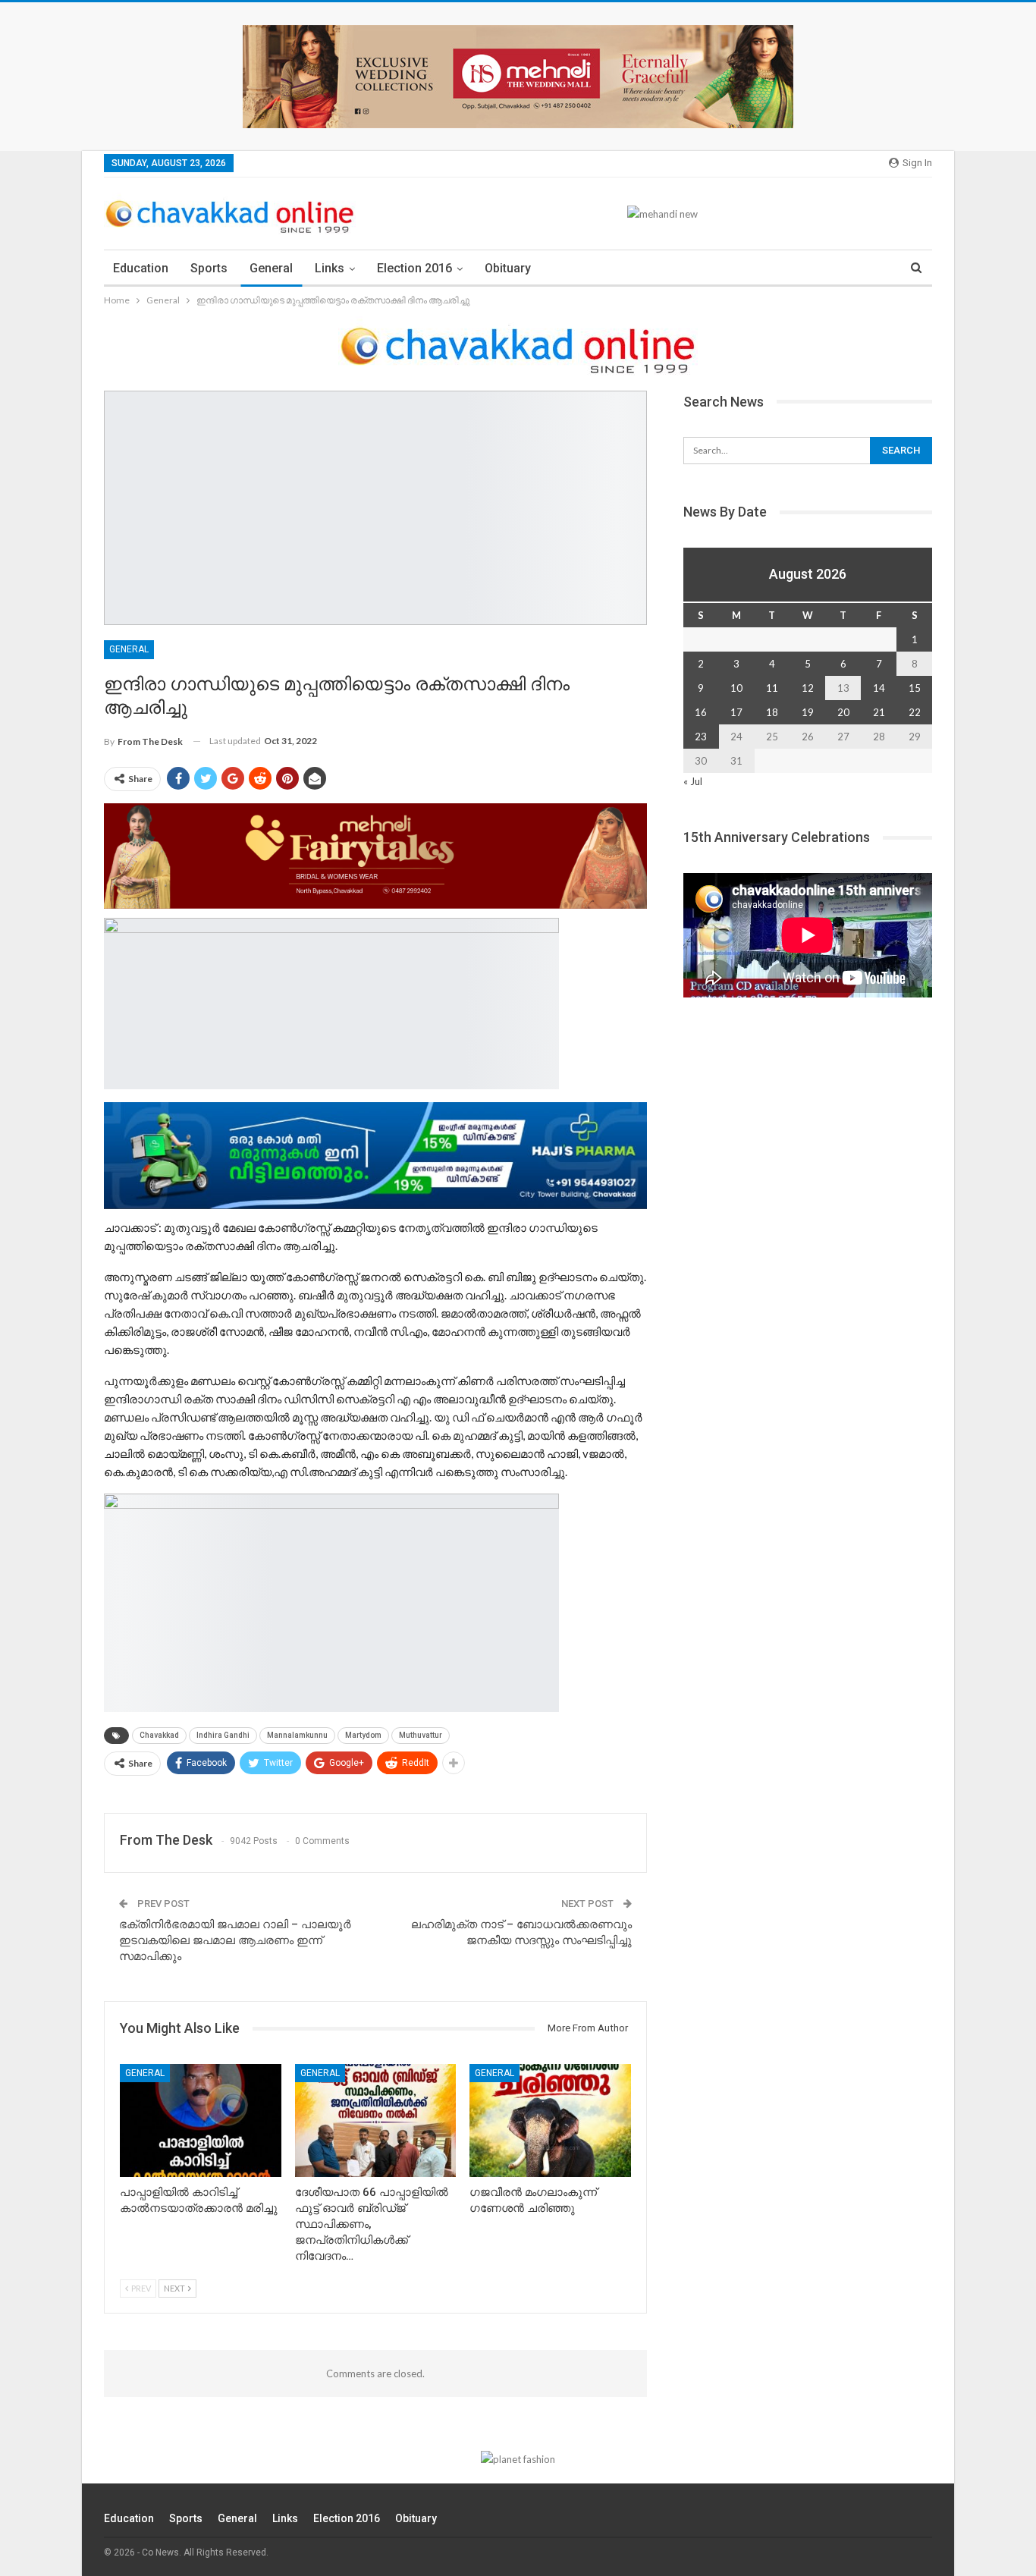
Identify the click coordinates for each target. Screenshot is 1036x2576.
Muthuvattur (421, 1735)
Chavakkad (159, 1735)
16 (701, 712)
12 (808, 688)
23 (701, 737)
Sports (209, 268)
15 (915, 688)
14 (879, 688)
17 (736, 712)
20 (843, 712)
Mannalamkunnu (297, 1735)
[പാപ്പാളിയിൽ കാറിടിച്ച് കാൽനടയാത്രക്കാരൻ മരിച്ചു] (201, 2120)
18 (772, 712)
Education (141, 268)
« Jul (693, 781)
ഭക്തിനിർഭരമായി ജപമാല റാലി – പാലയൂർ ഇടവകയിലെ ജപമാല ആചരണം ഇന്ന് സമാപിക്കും (235, 1940)
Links (330, 268)
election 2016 (414, 268)
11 (772, 688)
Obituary (508, 268)
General (271, 268)
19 (808, 712)
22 (915, 712)
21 (879, 712)
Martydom (363, 1735)
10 (736, 688)
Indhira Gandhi (223, 1735)
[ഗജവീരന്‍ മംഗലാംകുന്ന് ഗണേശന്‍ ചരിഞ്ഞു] (550, 2120)
